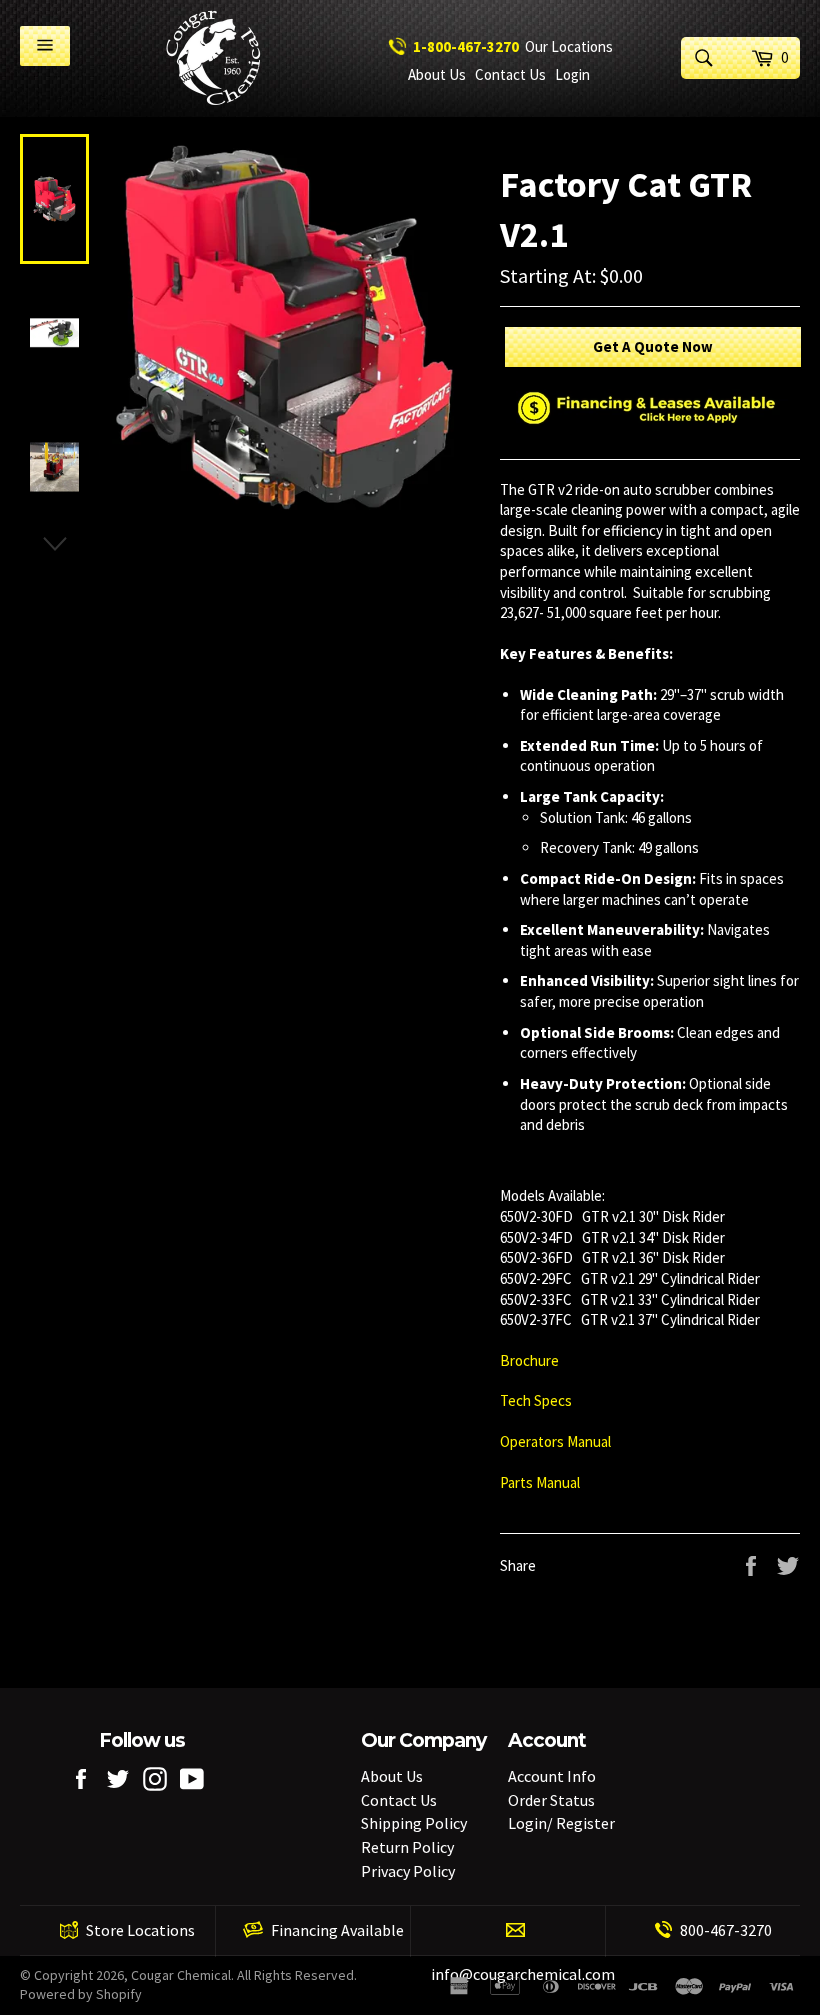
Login (572, 74)
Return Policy (407, 1847)
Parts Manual (541, 1482)
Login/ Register (561, 1823)
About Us (437, 74)
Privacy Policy (408, 1871)
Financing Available (337, 1930)
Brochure (529, 1360)
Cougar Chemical (181, 1975)
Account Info (552, 1776)
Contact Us (510, 74)
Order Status (551, 1800)
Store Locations (140, 1930)
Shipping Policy (414, 1823)
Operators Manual (557, 1441)
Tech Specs (536, 1400)
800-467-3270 (726, 1930)
